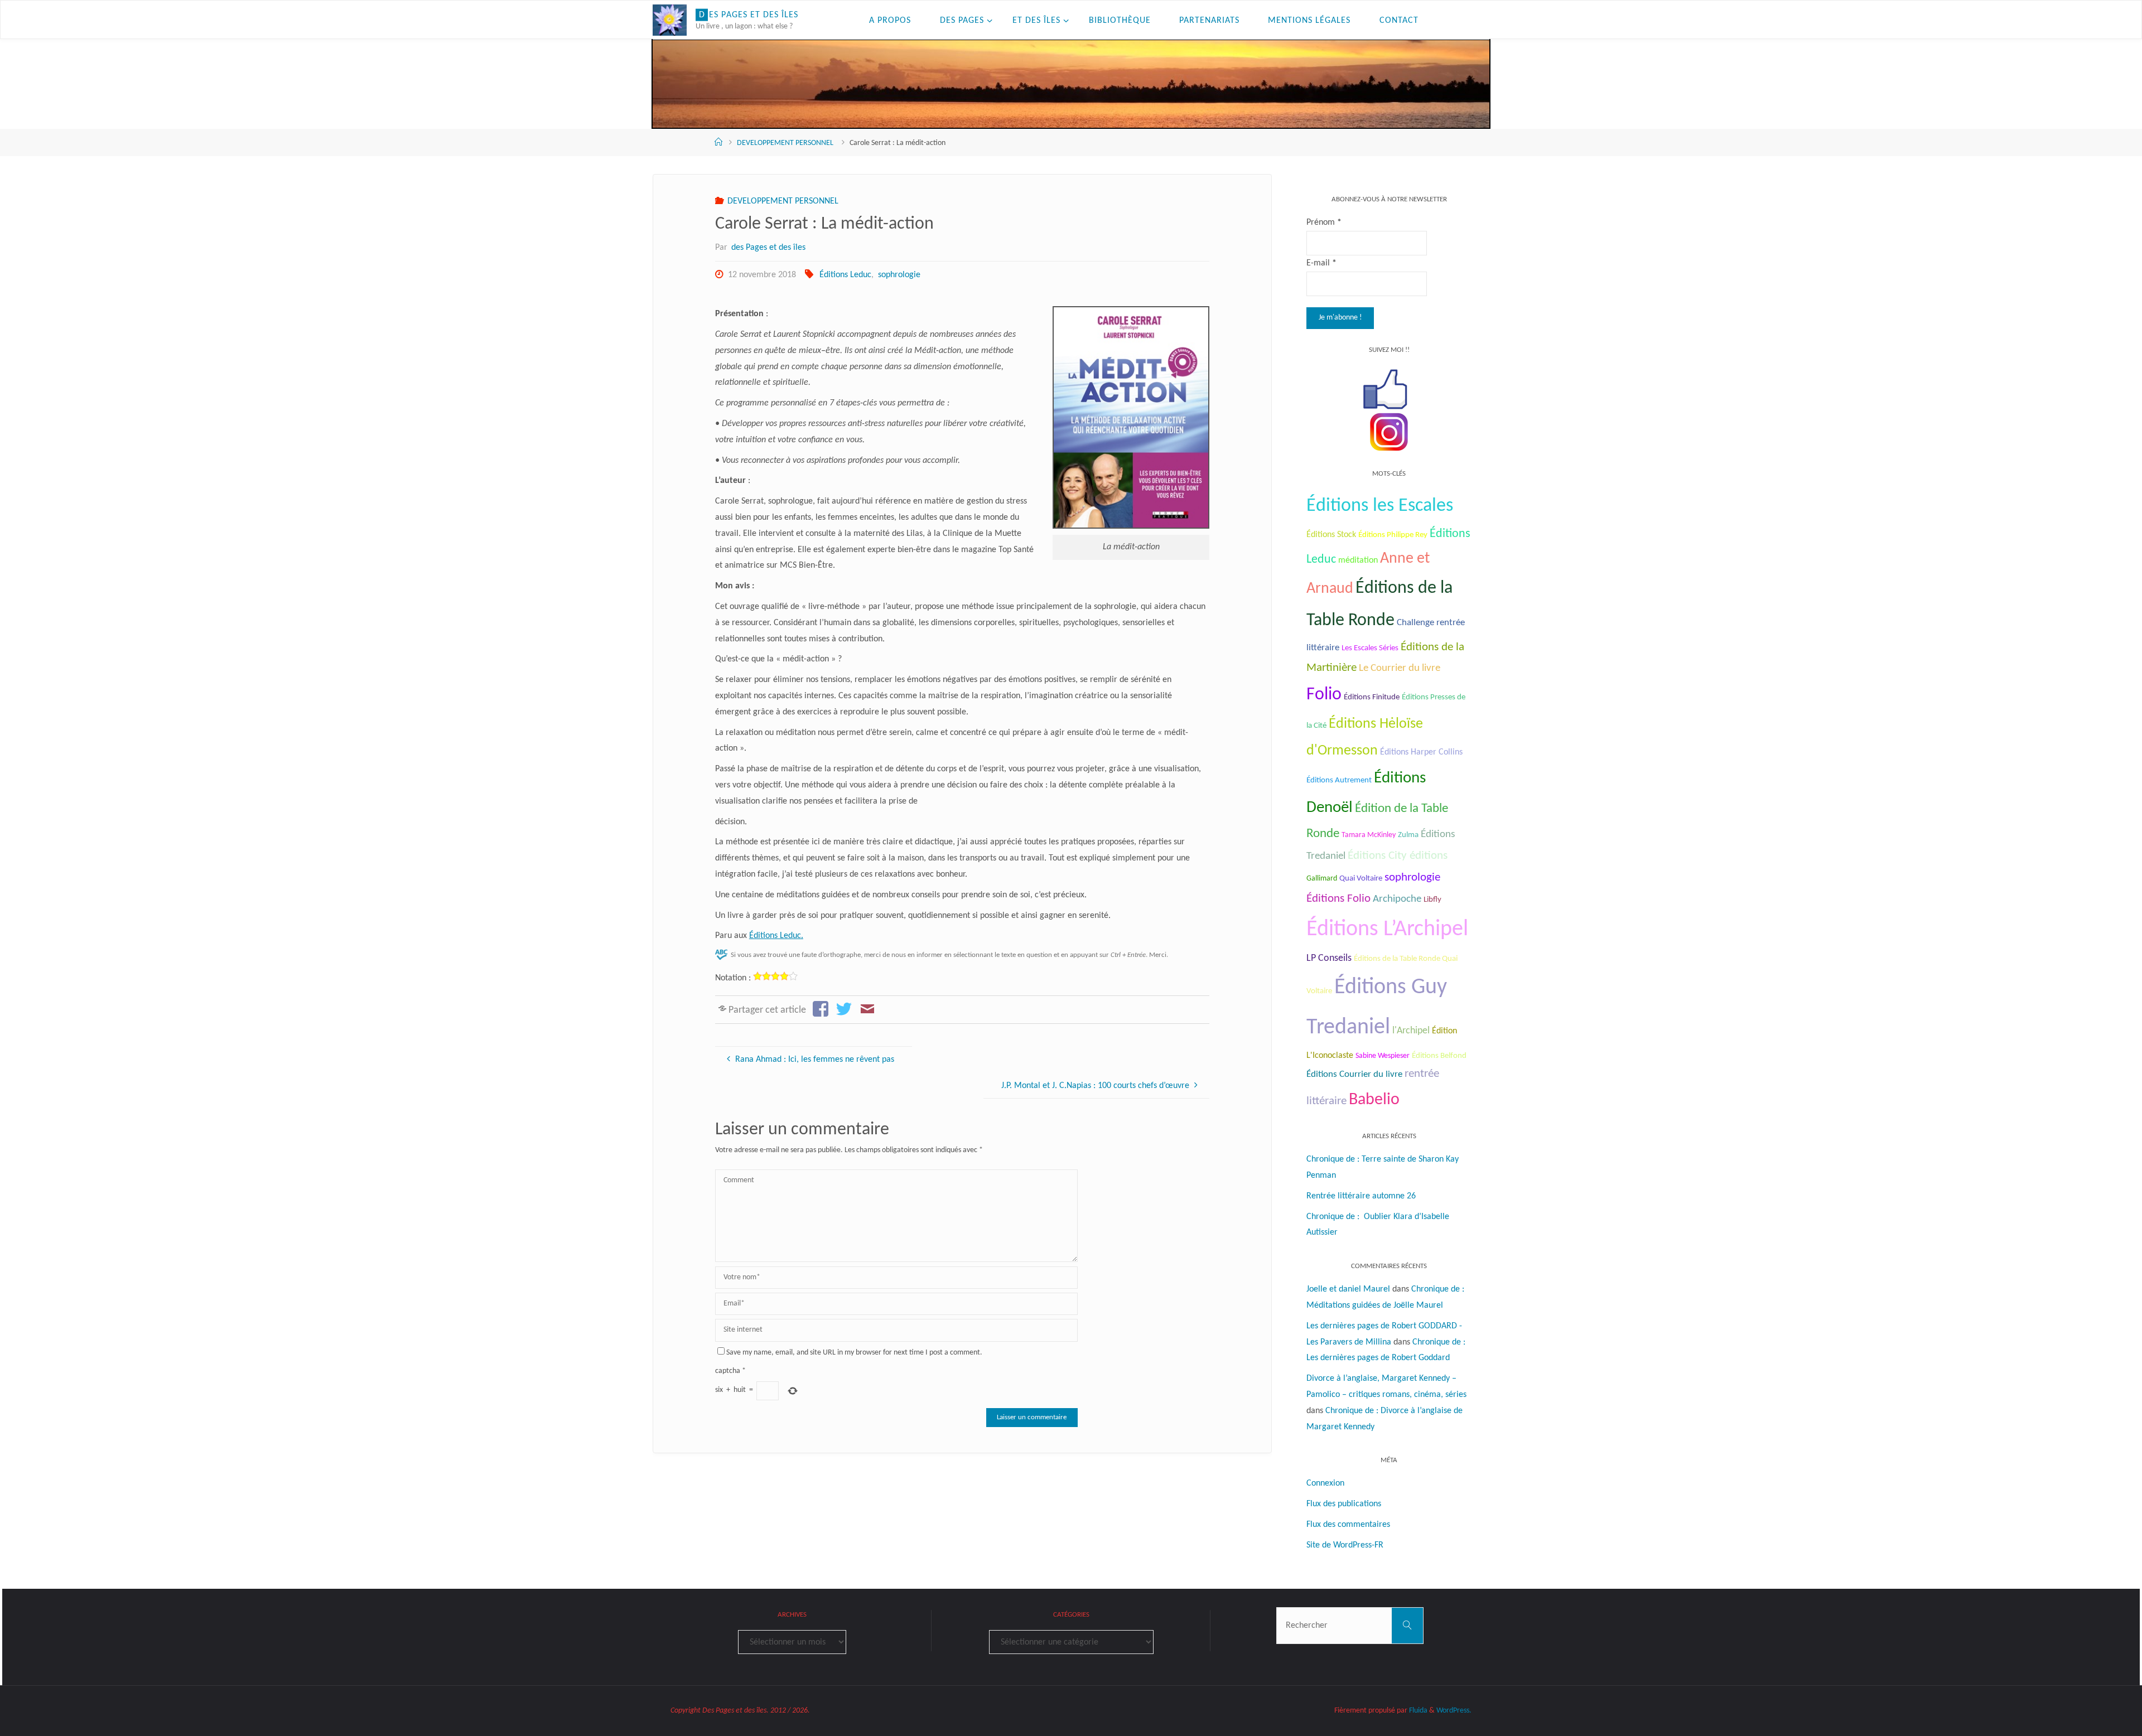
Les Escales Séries (1370, 648)
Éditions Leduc (845, 275)
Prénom (1324, 223)
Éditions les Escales (1380, 506)
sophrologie (899, 275)
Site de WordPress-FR (1345, 1545)
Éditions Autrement (1339, 780)
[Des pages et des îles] (670, 20)
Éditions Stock (1331, 535)
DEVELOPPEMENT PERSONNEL (785, 143)
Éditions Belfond (1439, 1056)
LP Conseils (1329, 958)
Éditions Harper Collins (1421, 752)
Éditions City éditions (1398, 856)
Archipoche (1397, 899)
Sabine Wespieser (1383, 1056)
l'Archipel (1411, 1031)
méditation (1358, 560)
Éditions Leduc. (776, 936)
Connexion (1325, 1483)
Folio (1324, 695)
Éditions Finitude (1372, 697)
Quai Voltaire (1361, 879)
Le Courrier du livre (1400, 668)
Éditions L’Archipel (1387, 930)
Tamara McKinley (1369, 835)
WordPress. (1454, 1711)
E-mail (1321, 263)
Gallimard (1322, 879)
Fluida (1417, 1711)
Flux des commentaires (1348, 1525)
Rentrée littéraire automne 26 (1361, 1196)
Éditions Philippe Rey (1393, 535)
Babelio (1374, 1100)
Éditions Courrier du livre (1354, 1074)
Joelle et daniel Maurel (1348, 1289)
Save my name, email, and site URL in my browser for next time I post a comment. (854, 1353)
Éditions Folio (1338, 899)
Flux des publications (1344, 1504)
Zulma (1408, 835)
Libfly (1432, 900)
